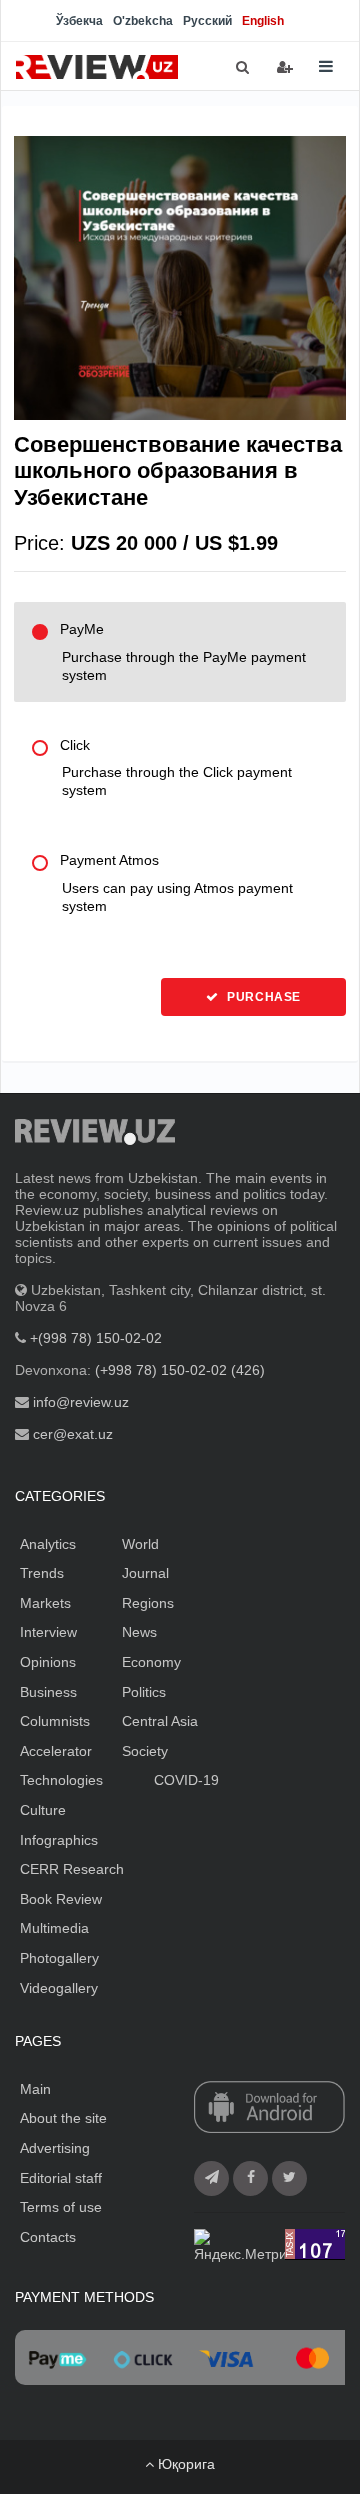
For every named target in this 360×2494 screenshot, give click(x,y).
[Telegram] (211, 2178)
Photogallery (59, 1958)
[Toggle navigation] (326, 66)
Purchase (262, 997)
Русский (207, 21)
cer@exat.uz (73, 1434)
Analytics (48, 1544)
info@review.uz (81, 1402)
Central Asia (160, 1721)
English (263, 21)
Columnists (55, 1721)
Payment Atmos (176, 883)
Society (145, 1751)
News (139, 1632)
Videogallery (59, 1988)
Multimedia (54, 1928)
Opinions (48, 1662)
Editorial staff (61, 2178)
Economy (151, 1662)
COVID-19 (186, 1780)
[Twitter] (289, 2178)
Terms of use (61, 2207)
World (140, 1544)
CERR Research (72, 1869)
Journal (145, 1573)
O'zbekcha (143, 21)
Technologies (61, 1780)
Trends (42, 1573)
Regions (148, 1603)
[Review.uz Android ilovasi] (269, 2109)
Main (35, 2089)
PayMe (183, 652)
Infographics (59, 1840)
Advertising (55, 2148)
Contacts (48, 2237)
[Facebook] (250, 2178)
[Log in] (285, 67)
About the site (63, 2118)
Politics (144, 1692)
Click (176, 768)
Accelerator (56, 1751)
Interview (48, 1632)
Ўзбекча (79, 21)
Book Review (61, 1899)
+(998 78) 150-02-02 (96, 1338)
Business (48, 1692)
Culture (43, 1810)
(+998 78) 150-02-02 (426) (180, 1370)
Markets (45, 1603)
